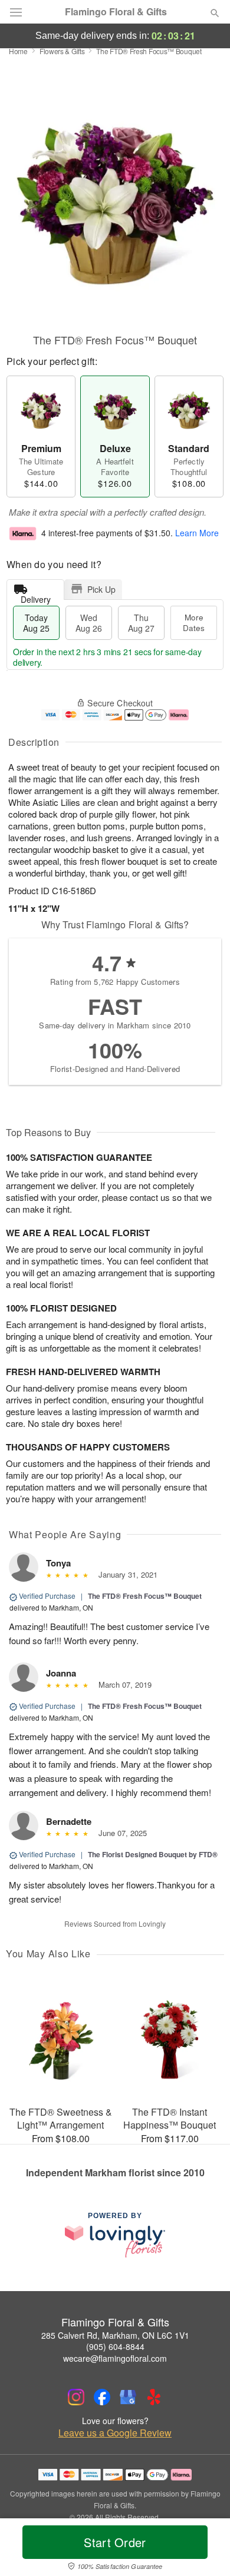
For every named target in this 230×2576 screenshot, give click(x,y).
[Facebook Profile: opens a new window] (102, 2397)
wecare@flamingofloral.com (115, 2358)
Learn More (197, 533)
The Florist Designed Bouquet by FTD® (153, 1854)
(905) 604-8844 (115, 2346)
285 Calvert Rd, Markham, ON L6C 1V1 (115, 2335)
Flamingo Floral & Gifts (116, 12)
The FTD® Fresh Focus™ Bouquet (145, 1596)
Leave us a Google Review (115, 2433)
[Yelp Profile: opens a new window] (154, 2397)
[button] (205, 2550)
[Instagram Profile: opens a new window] (76, 2397)
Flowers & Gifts (62, 51)
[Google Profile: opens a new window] (128, 2397)
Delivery (36, 597)
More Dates (194, 623)
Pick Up (101, 589)
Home (18, 51)
